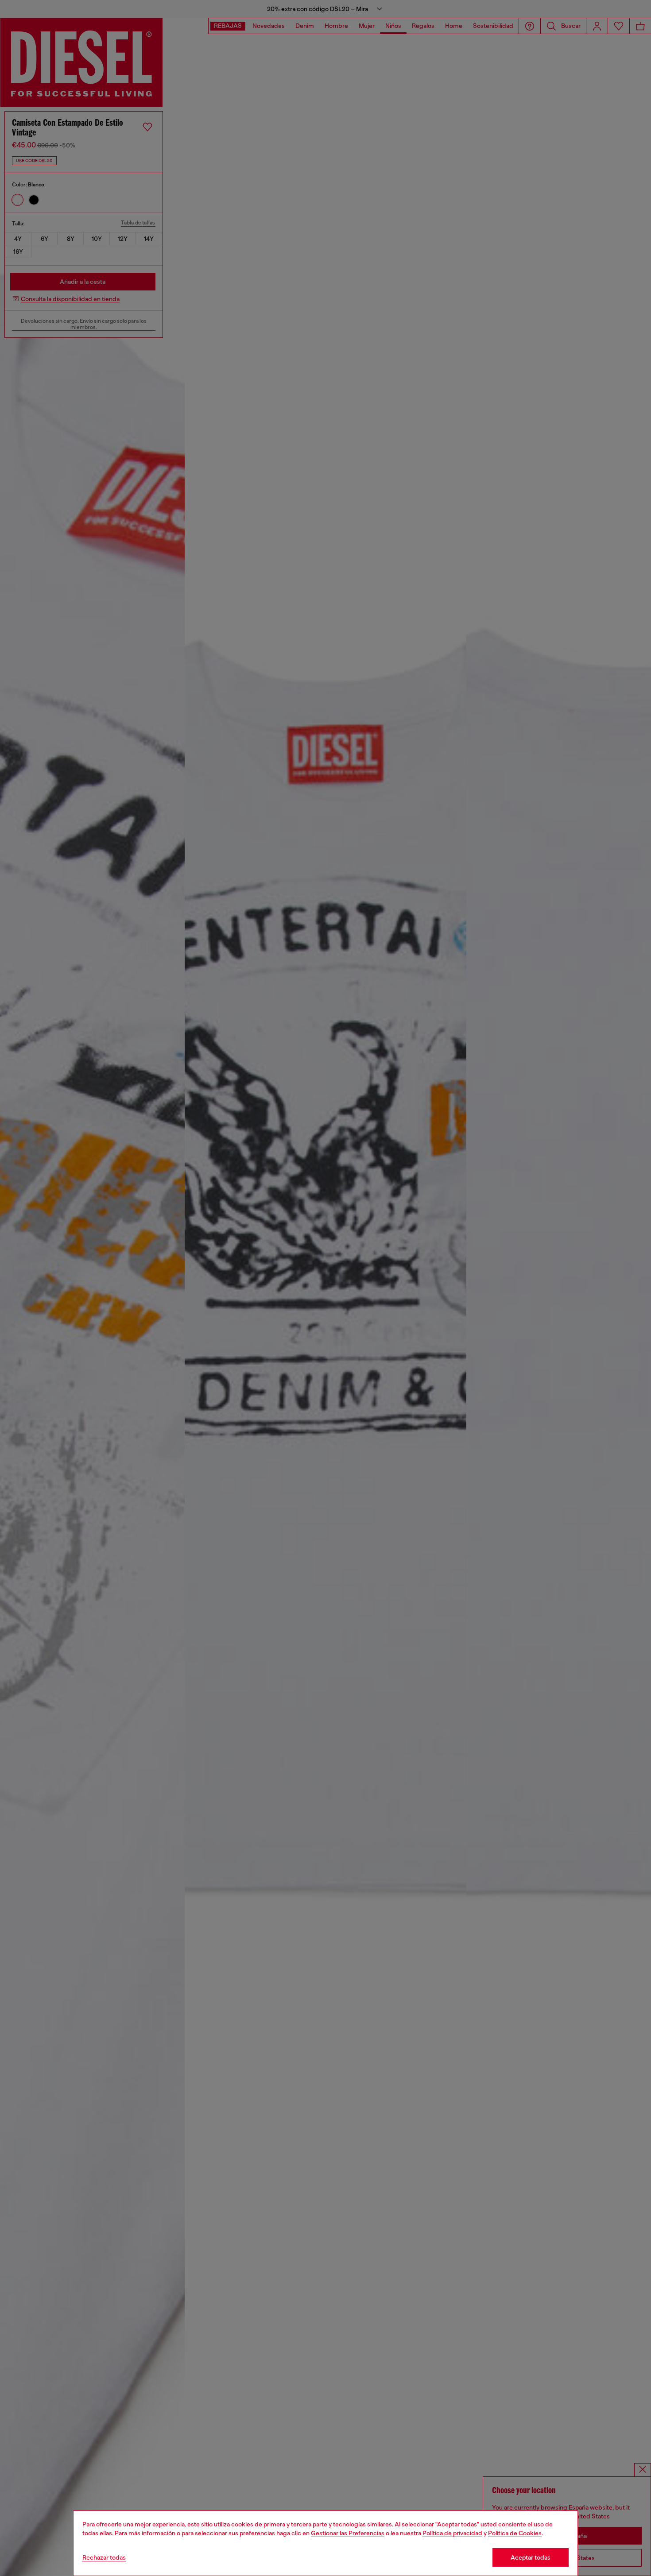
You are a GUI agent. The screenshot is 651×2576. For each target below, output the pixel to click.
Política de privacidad (452, 2533)
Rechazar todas (104, 2557)
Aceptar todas (531, 2557)
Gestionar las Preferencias (348, 2533)
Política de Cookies (515, 2533)
